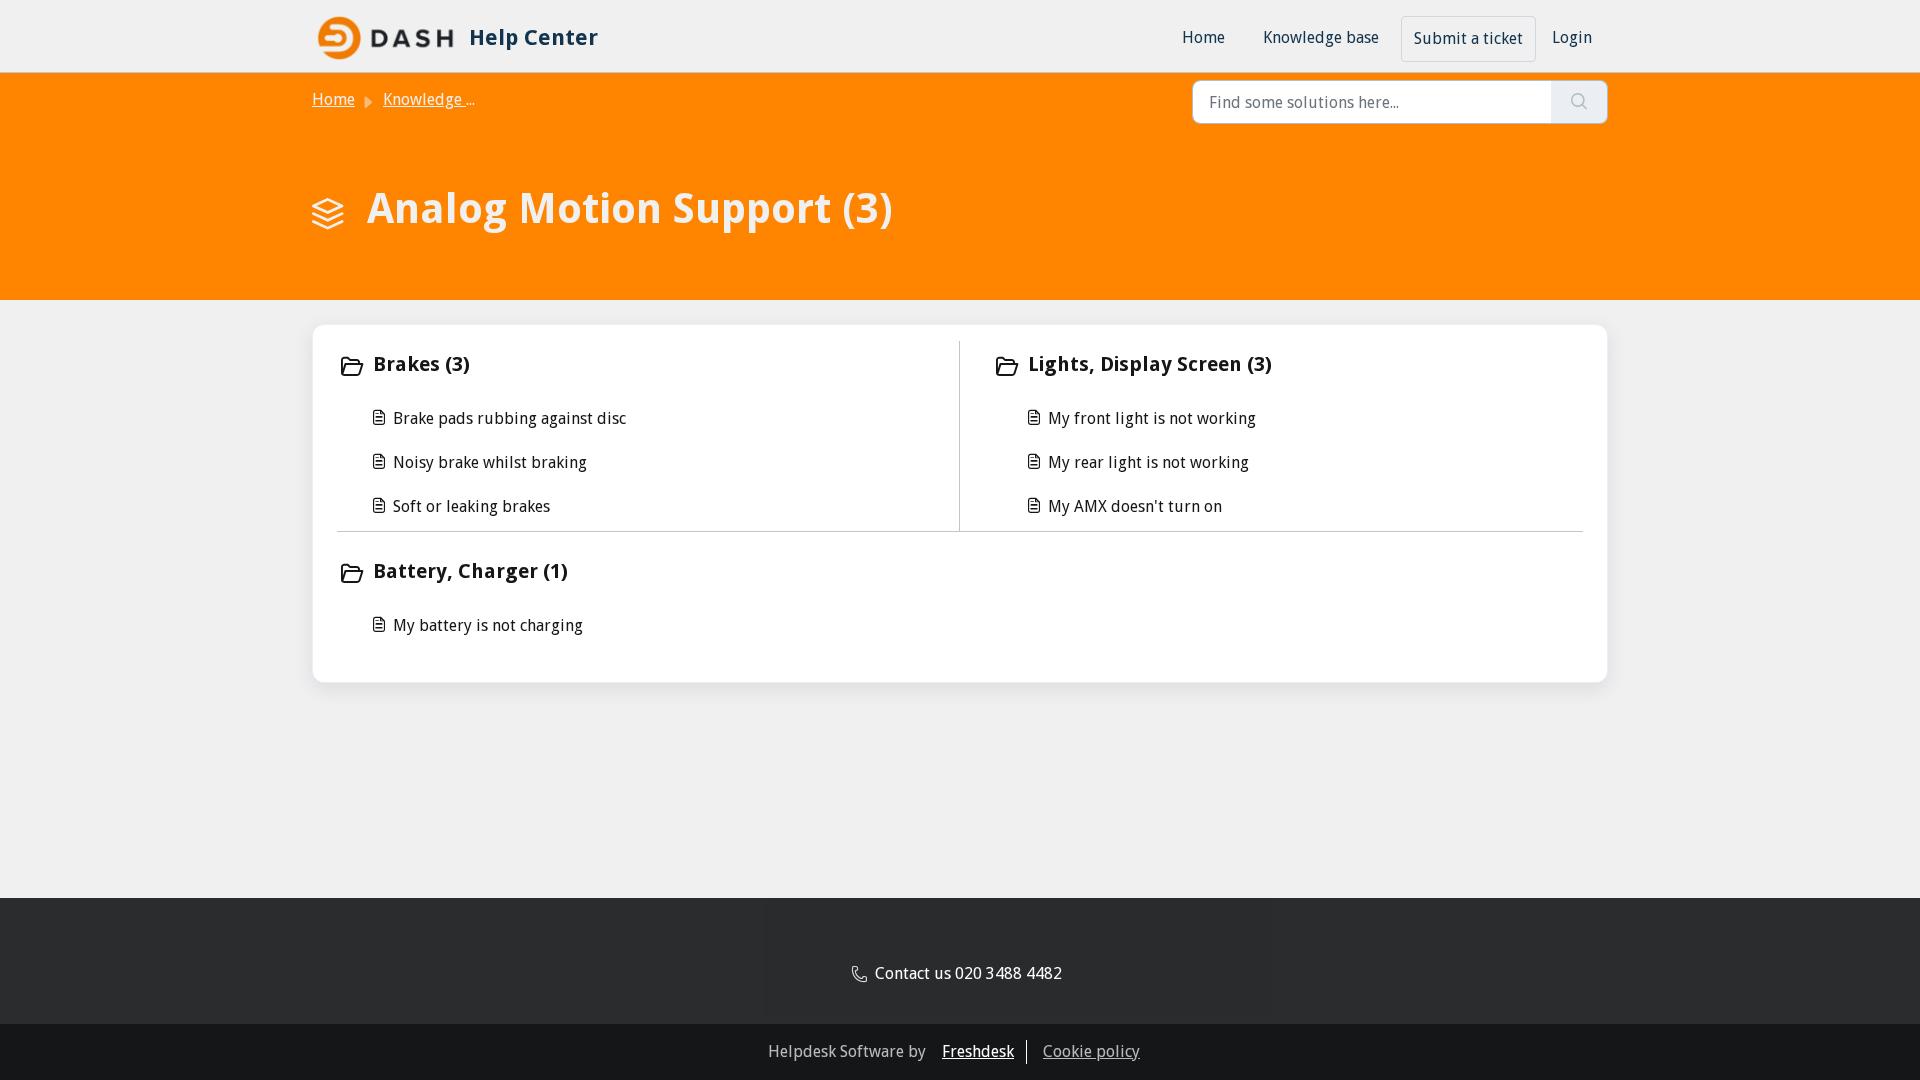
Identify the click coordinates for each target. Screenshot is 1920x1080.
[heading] (644, 366)
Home (1203, 37)
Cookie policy (1091, 1051)
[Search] (1579, 102)
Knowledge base (1321, 37)
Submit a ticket (1468, 38)
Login (1572, 37)
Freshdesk (978, 1051)
